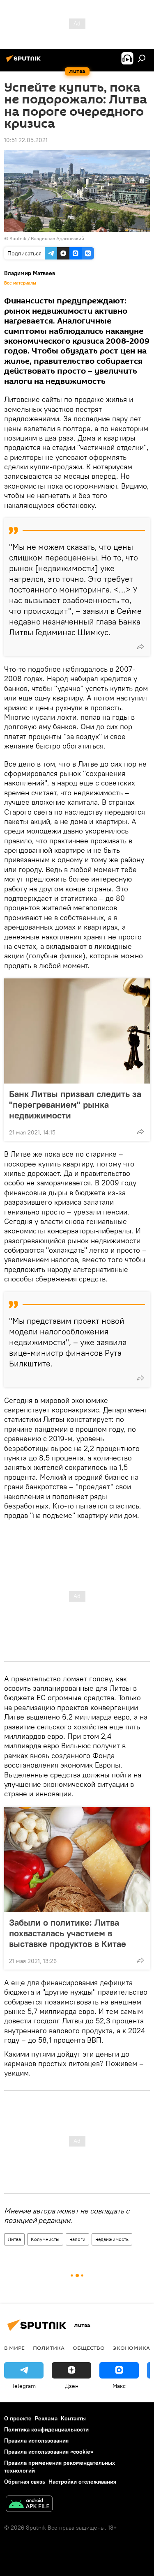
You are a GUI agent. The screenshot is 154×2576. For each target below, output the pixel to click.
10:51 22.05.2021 (26, 140)
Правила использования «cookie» (49, 2452)
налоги (77, 2239)
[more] (140, 647)
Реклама (46, 2418)
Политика (49, 2348)
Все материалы (20, 283)
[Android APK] (29, 2505)
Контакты (73, 2418)
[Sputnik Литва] (25, 62)
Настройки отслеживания (82, 2482)
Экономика (131, 2348)
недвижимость (112, 2239)
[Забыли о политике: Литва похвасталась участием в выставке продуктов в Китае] (77, 1860)
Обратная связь (25, 2482)
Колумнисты (45, 2239)
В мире (14, 2348)
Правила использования (36, 2441)
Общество (89, 2348)
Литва (14, 2239)
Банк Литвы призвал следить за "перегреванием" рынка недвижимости (75, 1104)
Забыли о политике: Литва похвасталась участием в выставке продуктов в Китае (68, 1933)
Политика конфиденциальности (46, 2429)
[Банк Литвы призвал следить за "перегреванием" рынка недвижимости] (77, 1031)
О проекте (18, 2418)
